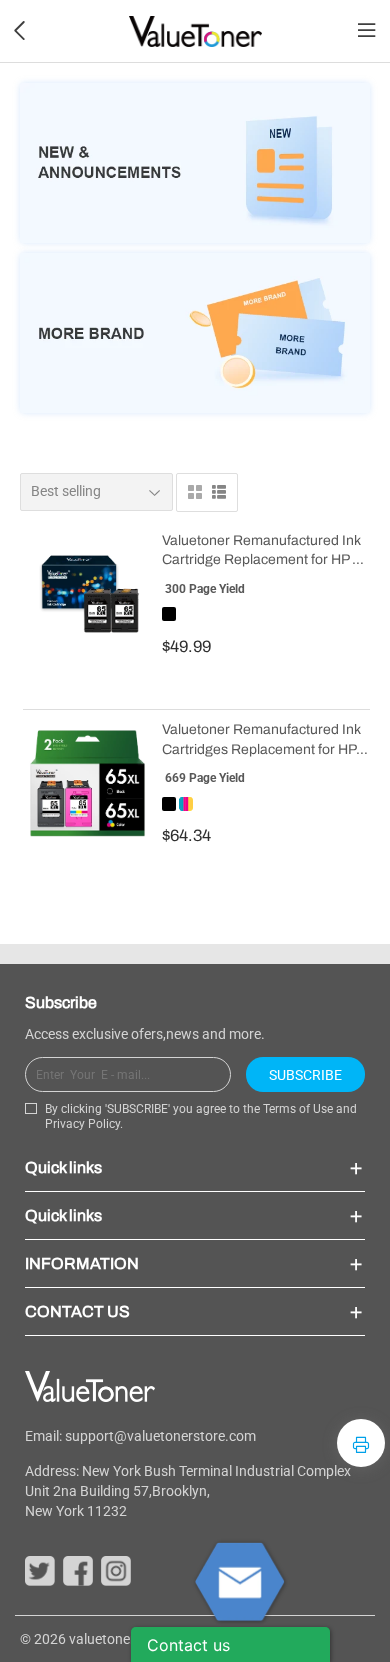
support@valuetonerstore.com (160, 1436)
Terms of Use (298, 1109)
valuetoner (102, 1639)
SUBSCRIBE (305, 1075)
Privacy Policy (82, 1124)
